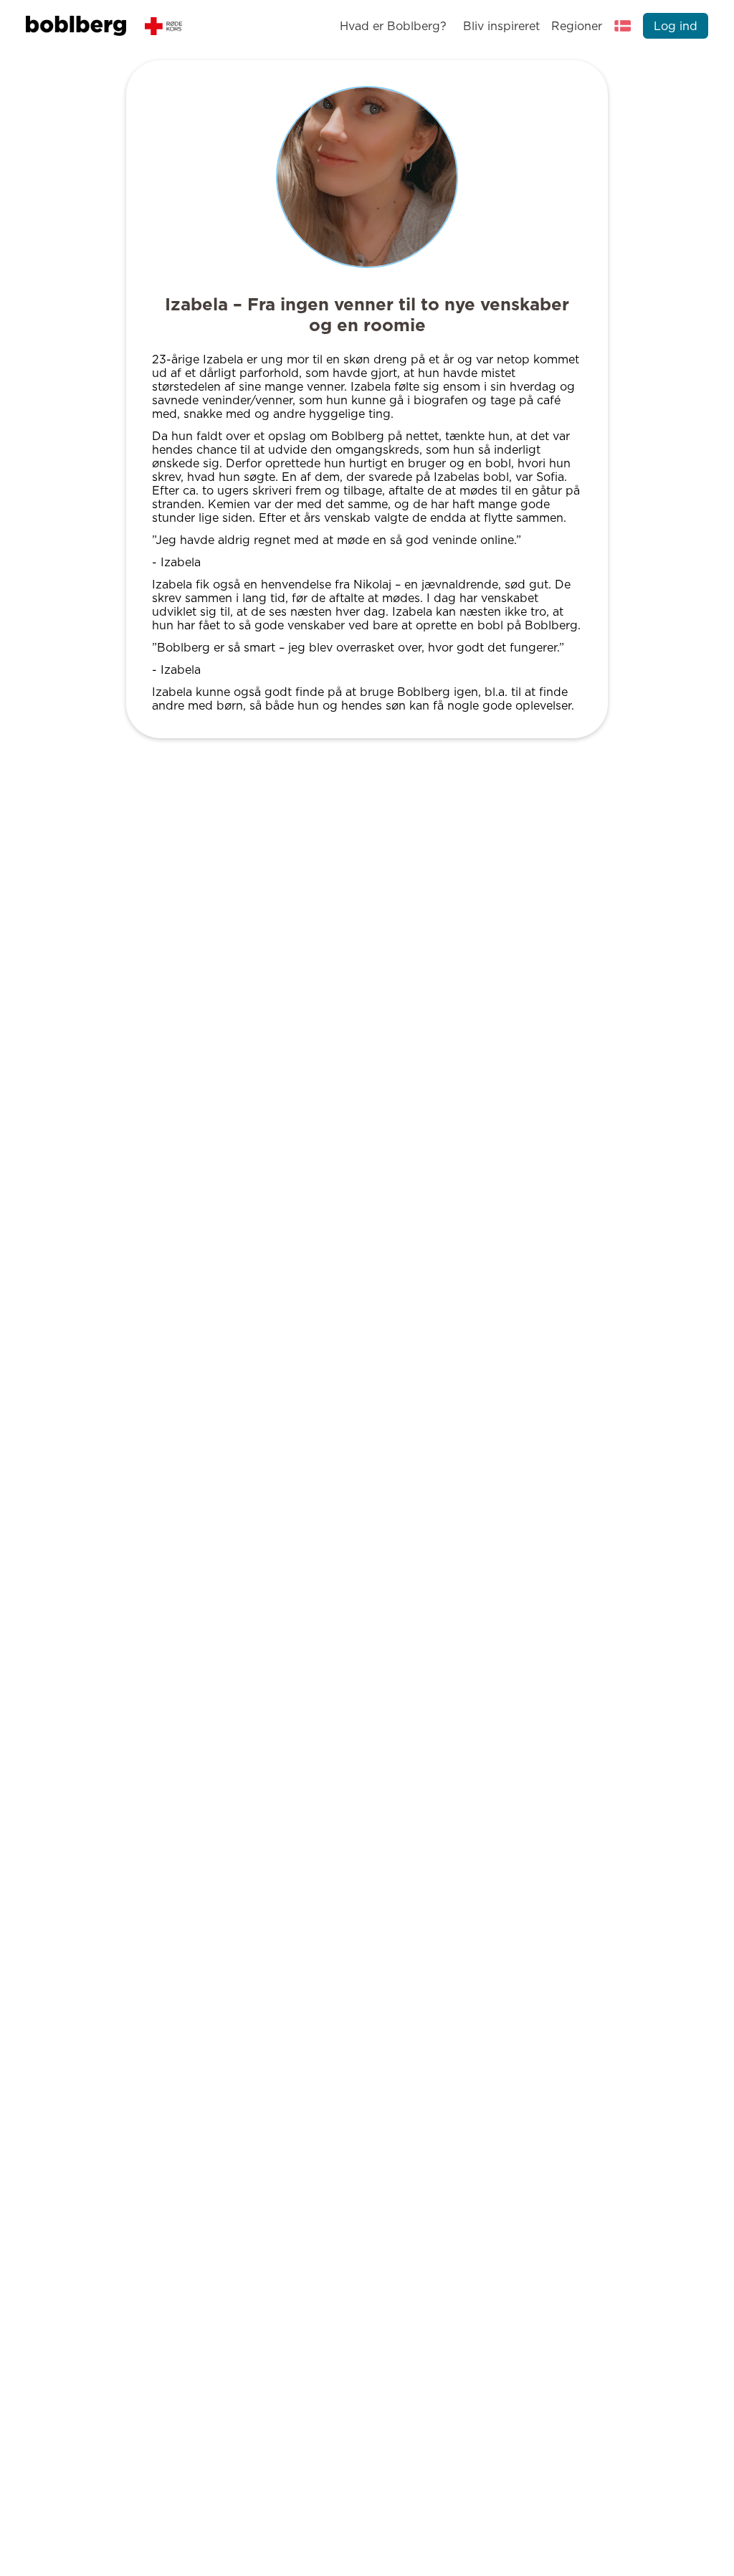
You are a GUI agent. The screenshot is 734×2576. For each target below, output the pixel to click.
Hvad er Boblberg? (393, 26)
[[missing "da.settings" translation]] (623, 26)
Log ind (676, 26)
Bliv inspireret (501, 26)
